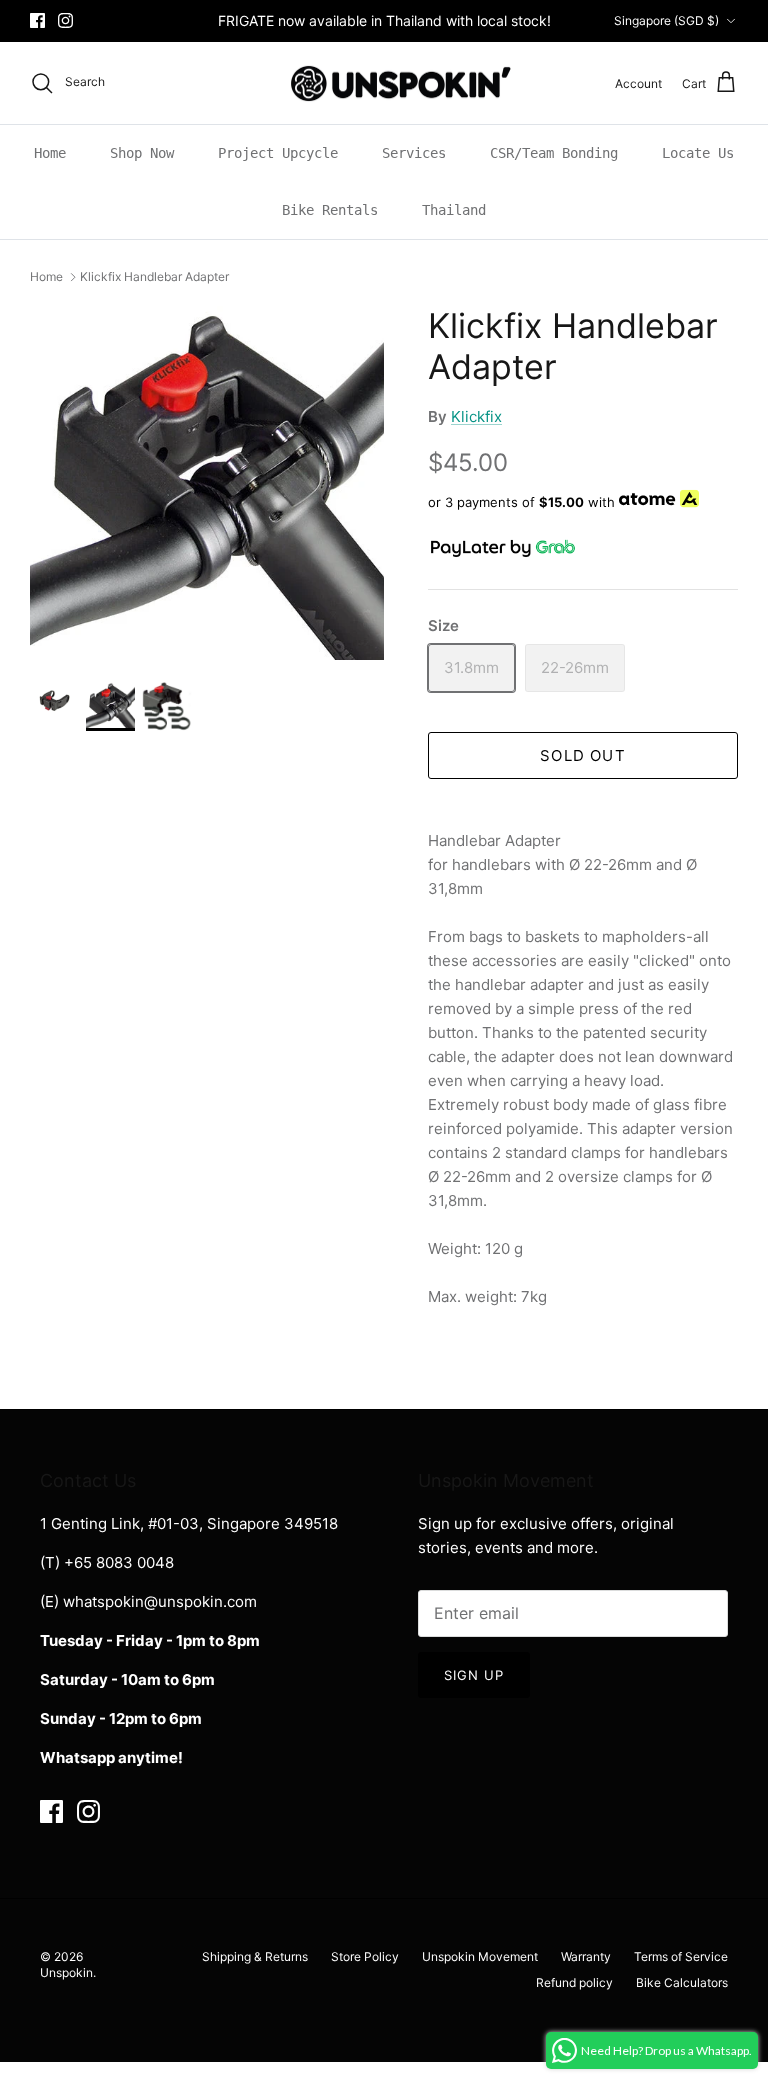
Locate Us (698, 153)
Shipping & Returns (255, 1956)
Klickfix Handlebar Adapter (154, 276)
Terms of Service (681, 1956)
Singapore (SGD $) (666, 20)
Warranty (586, 1956)
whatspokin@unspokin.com (160, 1601)
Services (414, 153)
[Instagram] (65, 20)
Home (50, 153)
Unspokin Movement (480, 1956)
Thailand (454, 210)
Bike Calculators (682, 1982)
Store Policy (365, 1956)
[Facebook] (37, 20)
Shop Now (142, 153)
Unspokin (66, 1972)
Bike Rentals (330, 210)
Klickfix (476, 416)
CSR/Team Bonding (554, 153)
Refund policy (574, 1982)
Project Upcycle (278, 153)
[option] (207, 483)
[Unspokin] (384, 83)
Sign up (474, 1675)
